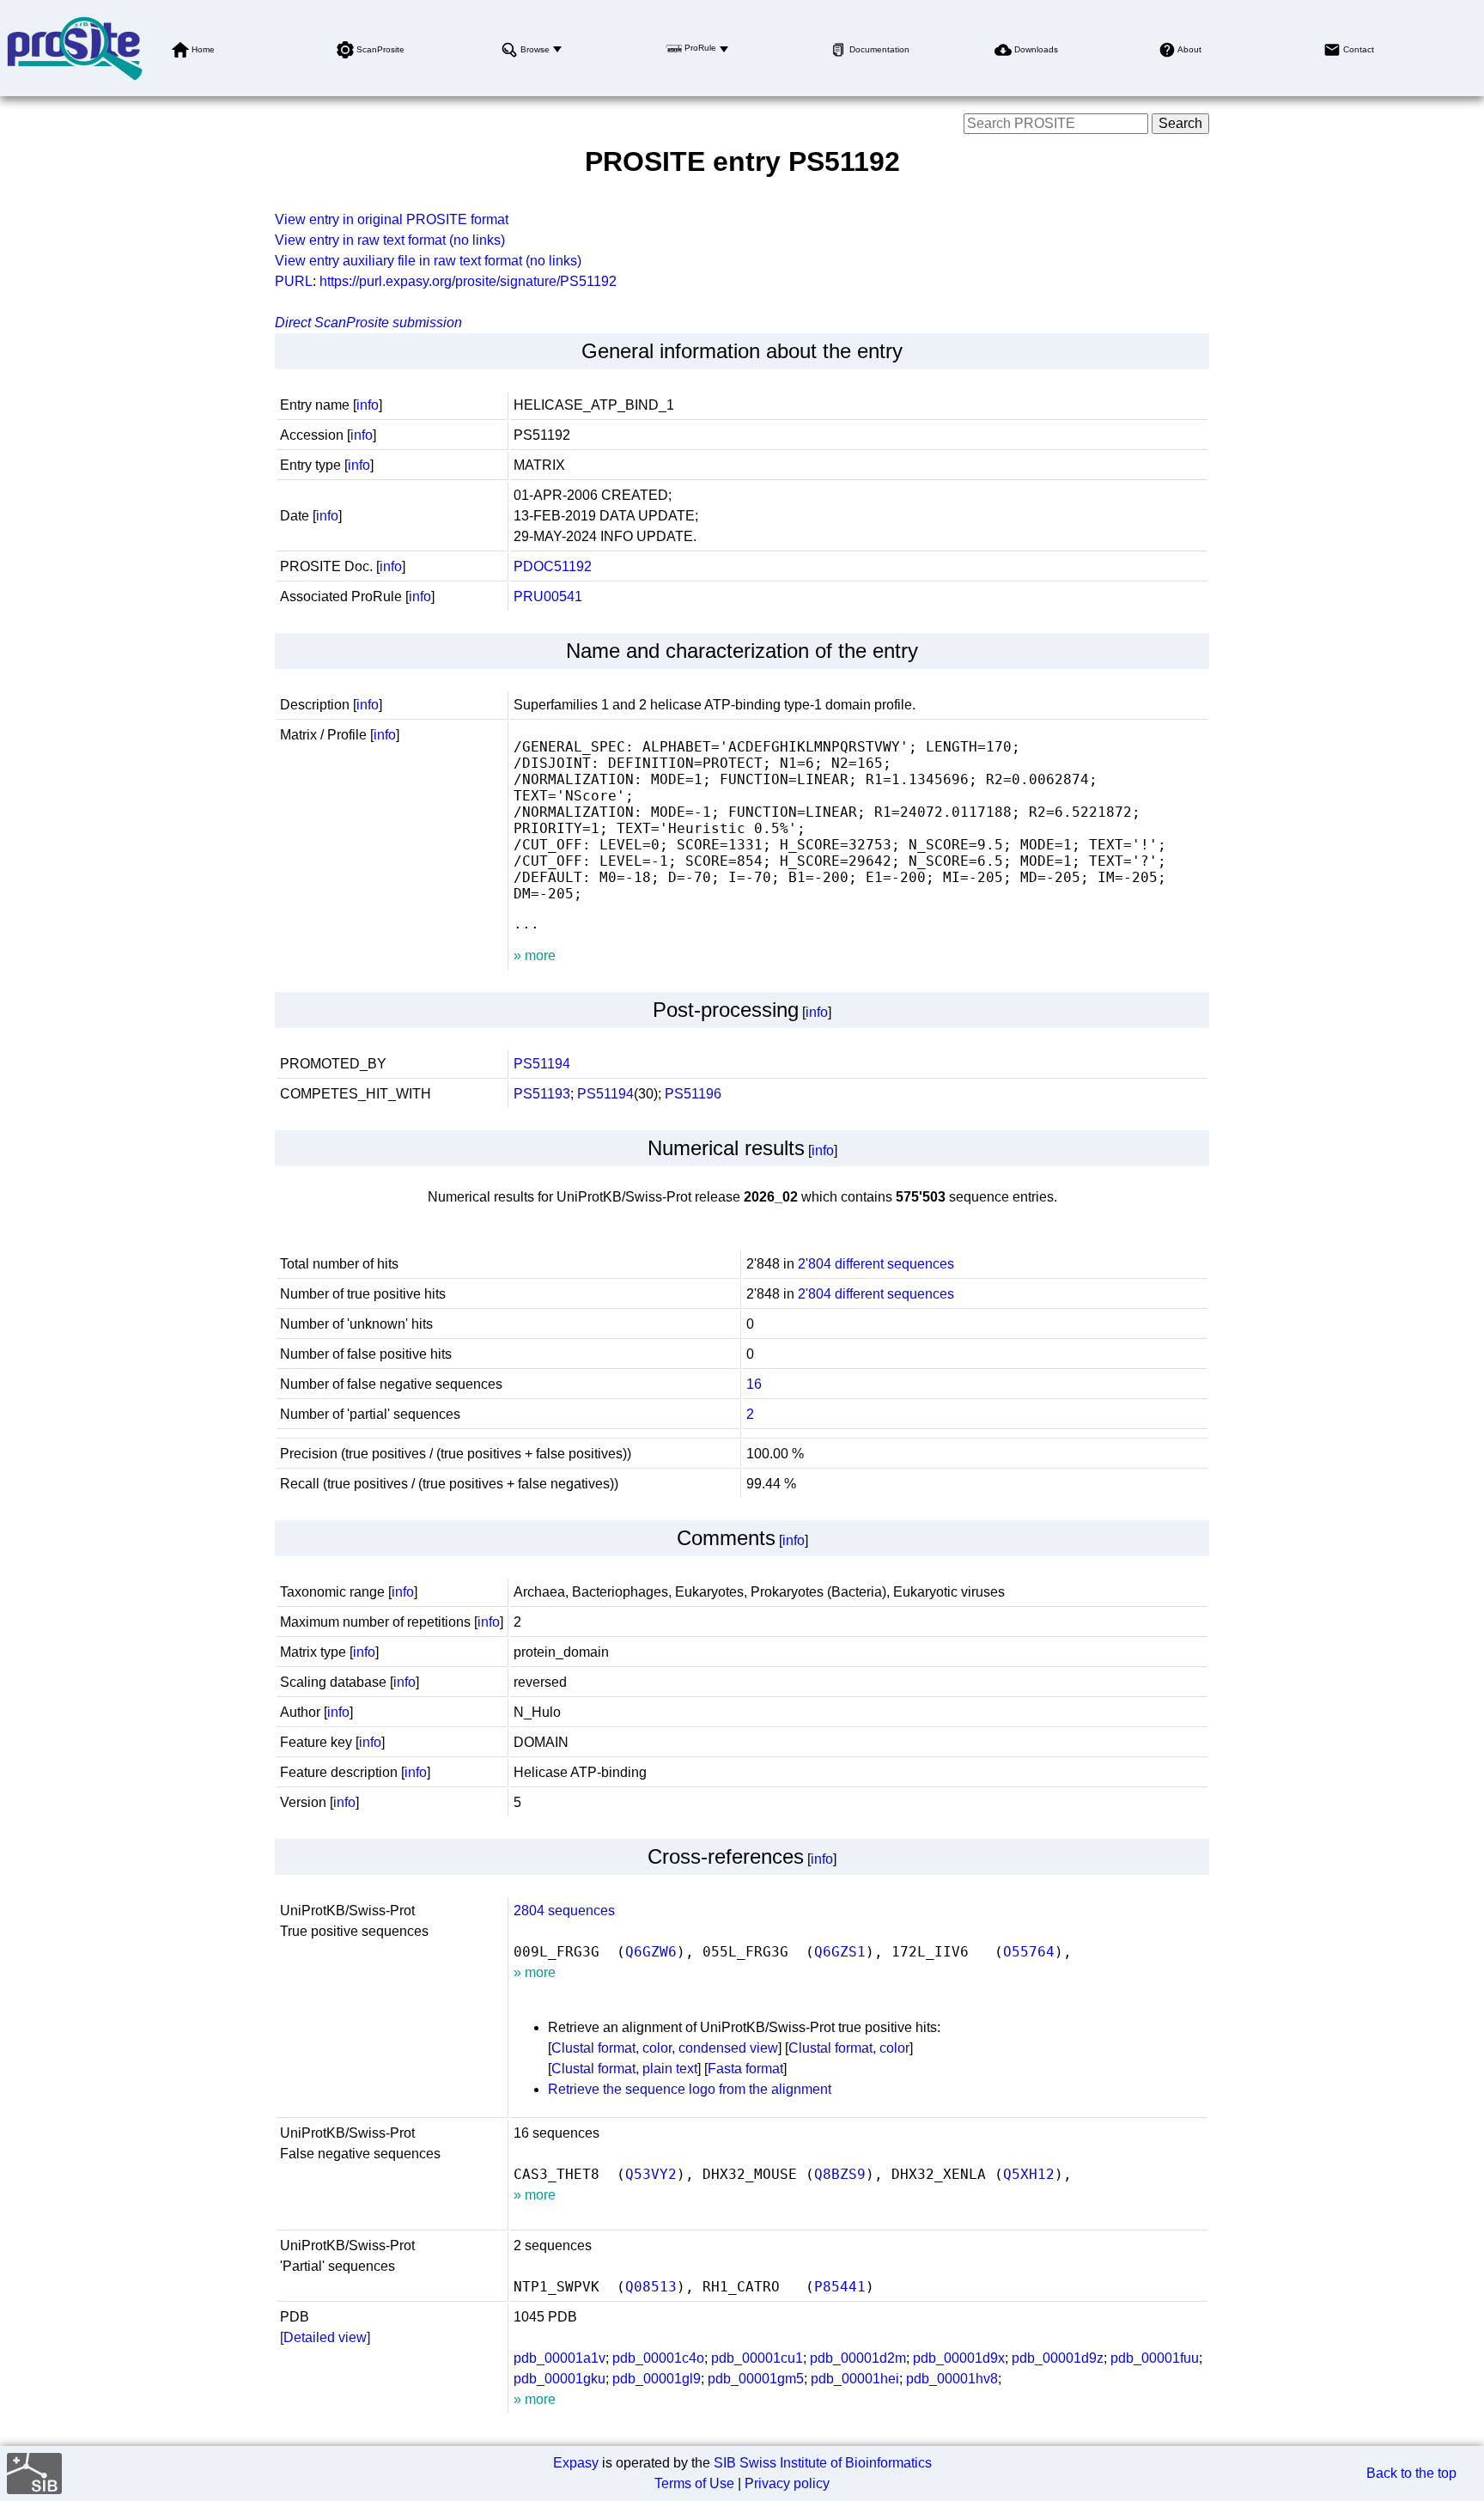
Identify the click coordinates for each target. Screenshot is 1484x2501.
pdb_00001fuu (1155, 2358)
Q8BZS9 (840, 2174)
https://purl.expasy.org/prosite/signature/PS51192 (468, 281)
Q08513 (651, 2287)
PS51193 (542, 1094)
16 (754, 1384)
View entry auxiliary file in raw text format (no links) (428, 261)
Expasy (576, 2463)
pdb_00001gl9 (657, 2379)
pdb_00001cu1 (757, 2358)
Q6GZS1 (840, 1952)
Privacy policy (787, 2483)
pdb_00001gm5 (756, 2379)
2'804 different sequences (876, 1264)
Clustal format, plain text (624, 2069)
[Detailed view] (325, 2337)
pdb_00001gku (560, 2379)
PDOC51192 (553, 566)
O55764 (1029, 1952)
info (368, 405)
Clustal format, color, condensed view (665, 2048)
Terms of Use (694, 2483)
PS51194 (542, 1064)
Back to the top (1411, 2473)
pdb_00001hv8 (952, 2379)
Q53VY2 (651, 2174)
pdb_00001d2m (858, 2358)
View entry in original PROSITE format (392, 219)
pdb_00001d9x (959, 2358)
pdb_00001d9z (1058, 2358)
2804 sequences (564, 1911)
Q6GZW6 (651, 1952)
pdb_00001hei (855, 2379)
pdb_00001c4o (658, 2358)
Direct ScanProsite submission (368, 323)
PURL (294, 281)
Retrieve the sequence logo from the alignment (690, 2089)
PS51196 (693, 1094)
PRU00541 (548, 596)
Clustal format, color (849, 2048)
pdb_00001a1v (560, 2358)
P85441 (840, 2287)
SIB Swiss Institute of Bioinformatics (823, 2463)
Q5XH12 (1029, 2174)
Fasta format (745, 2069)
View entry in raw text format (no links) (390, 240)
